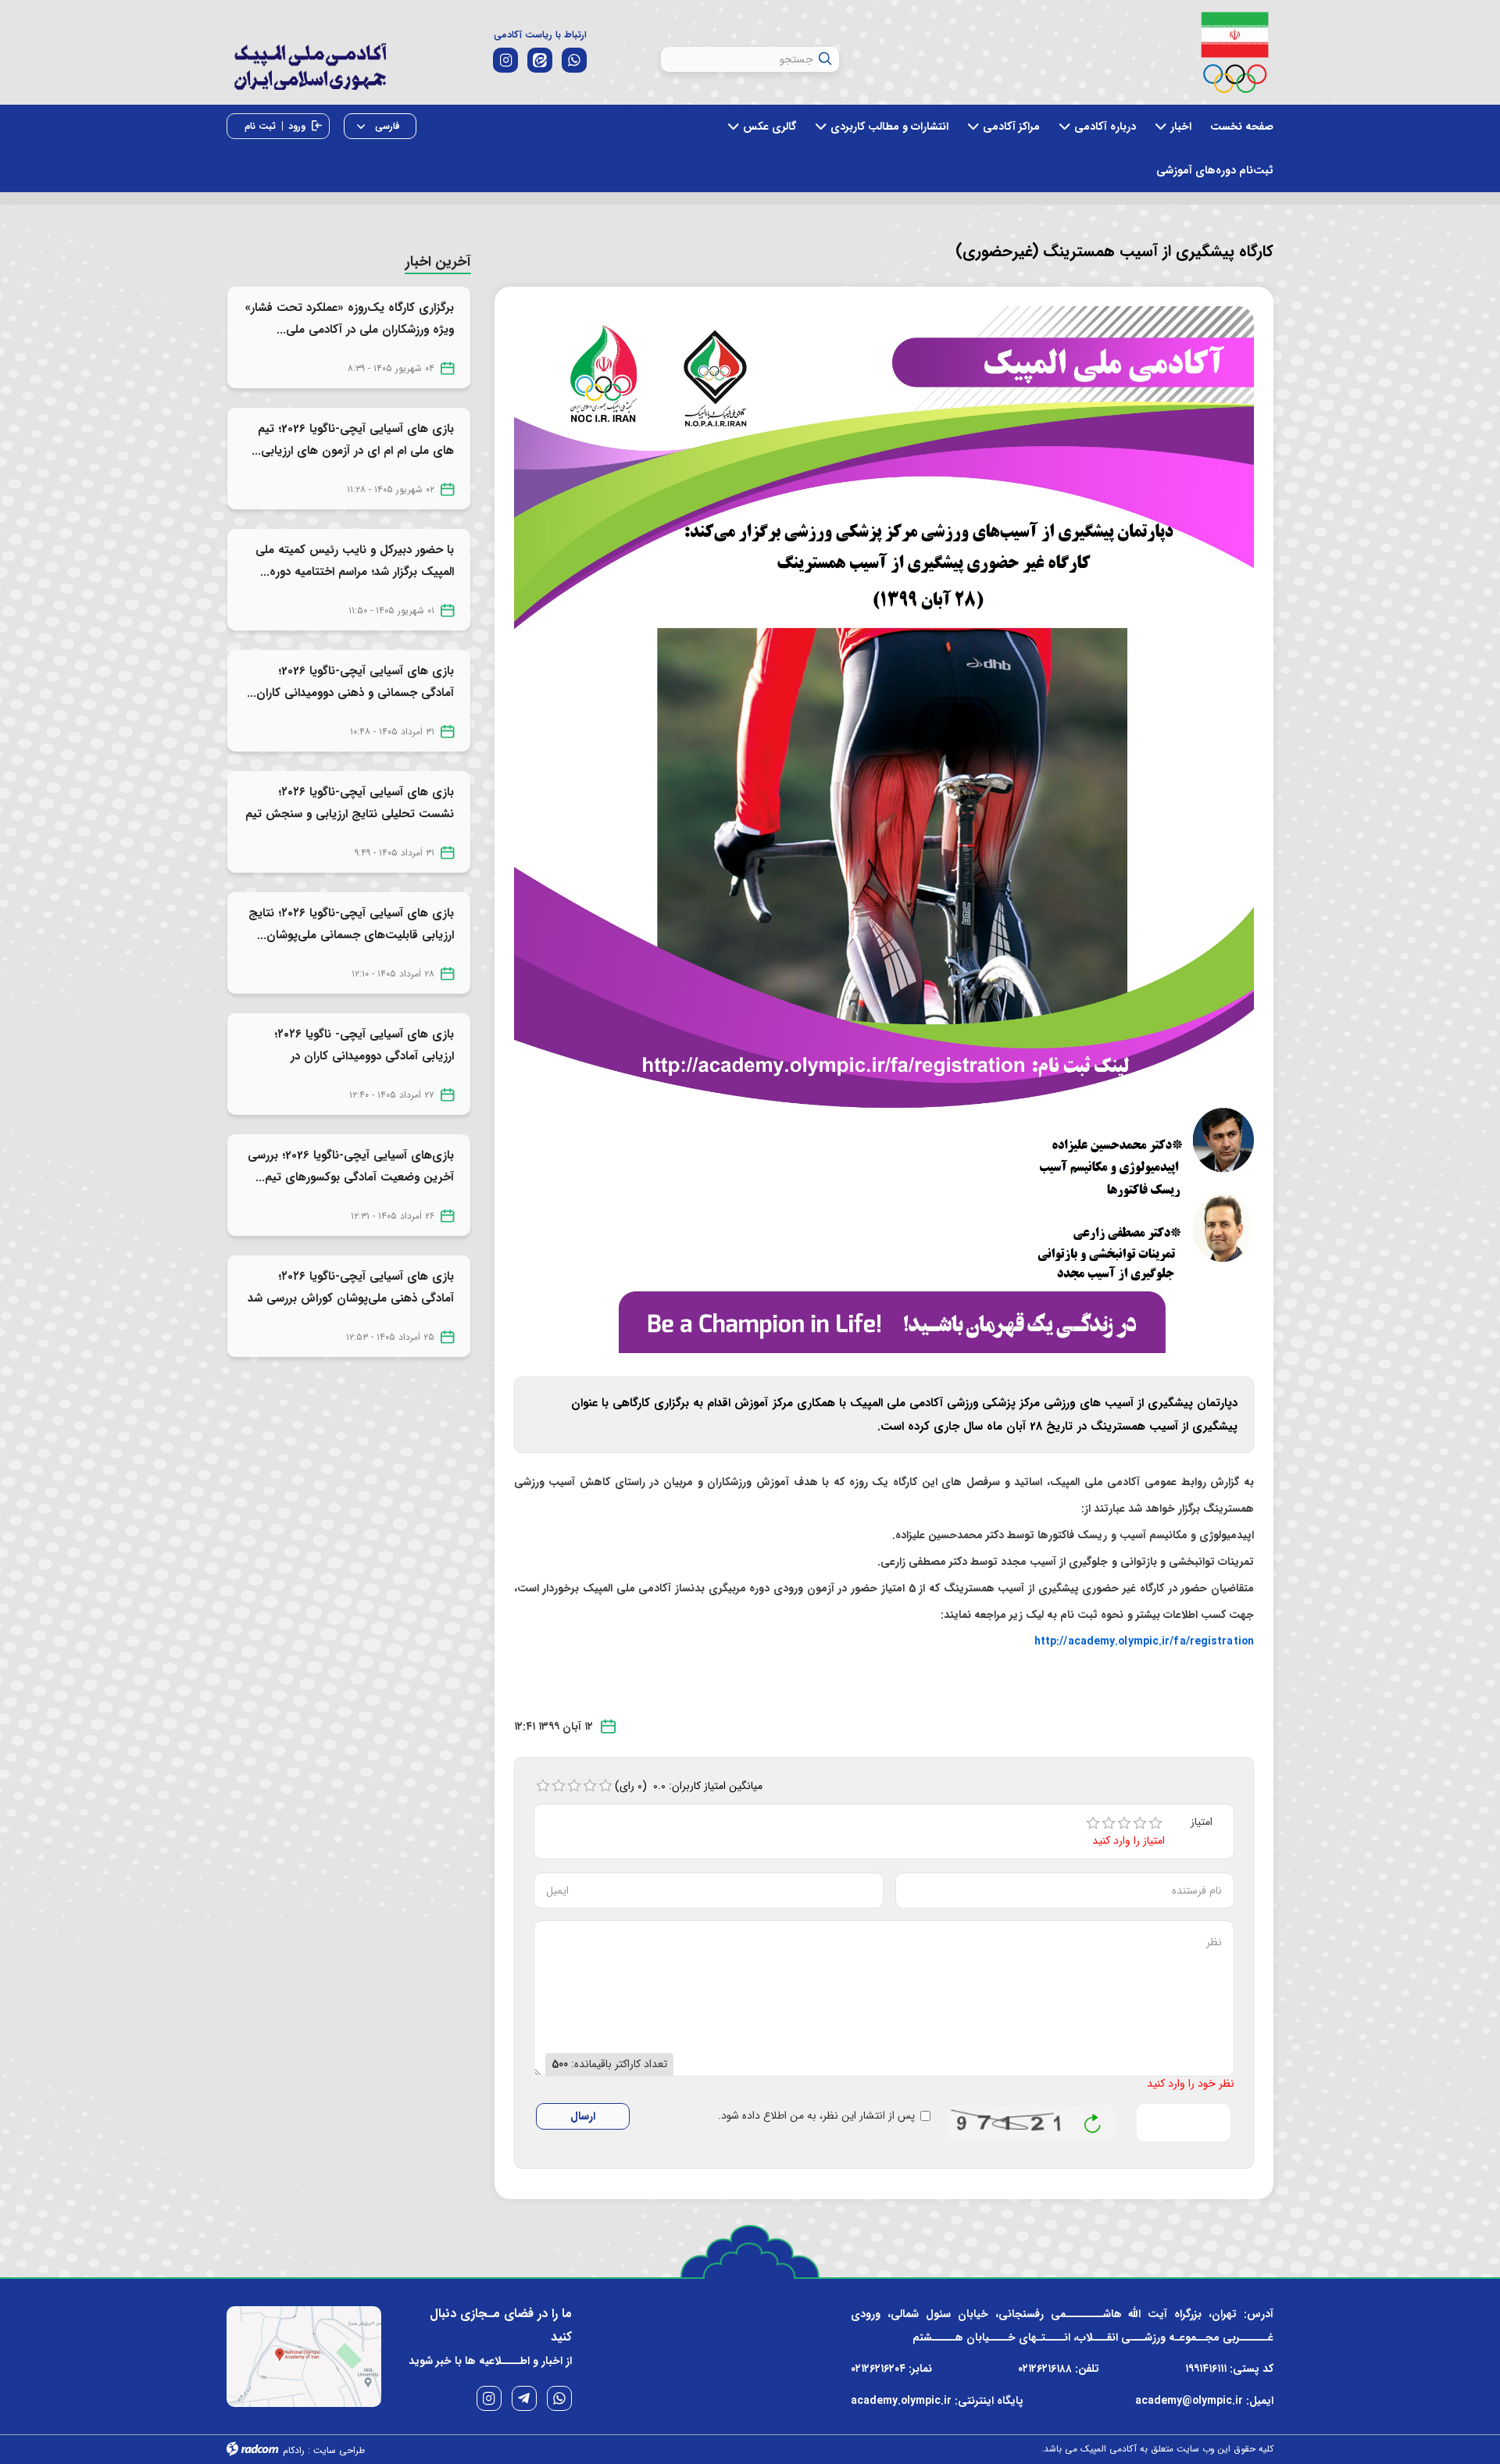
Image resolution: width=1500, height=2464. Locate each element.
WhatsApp (559, 2398)
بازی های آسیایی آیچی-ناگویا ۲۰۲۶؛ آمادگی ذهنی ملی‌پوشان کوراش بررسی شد (351, 1287)
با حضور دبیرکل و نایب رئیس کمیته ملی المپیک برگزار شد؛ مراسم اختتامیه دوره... (355, 561)
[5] (1155, 1823)
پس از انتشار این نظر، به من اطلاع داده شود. (816, 2116)
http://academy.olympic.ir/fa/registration (1144, 1641)
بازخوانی (1093, 2119)
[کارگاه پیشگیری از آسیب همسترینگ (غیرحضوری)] (884, 829)
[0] (543, 1786)
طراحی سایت (339, 2450)
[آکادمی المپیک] (310, 78)
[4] (1140, 1823)
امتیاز (1202, 1822)
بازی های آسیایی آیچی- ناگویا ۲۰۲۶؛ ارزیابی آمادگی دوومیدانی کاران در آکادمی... (364, 1056)
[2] (1109, 1823)
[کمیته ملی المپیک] (1235, 52)
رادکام (294, 2450)
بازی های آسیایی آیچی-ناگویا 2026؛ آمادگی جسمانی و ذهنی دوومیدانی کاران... (350, 682)
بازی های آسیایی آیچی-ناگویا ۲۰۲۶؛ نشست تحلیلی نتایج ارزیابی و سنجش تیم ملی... (350, 814)
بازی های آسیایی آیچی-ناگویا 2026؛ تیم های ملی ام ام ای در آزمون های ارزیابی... (353, 440)
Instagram (489, 2398)
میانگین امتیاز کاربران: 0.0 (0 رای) (689, 1786)
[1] (1093, 1823)
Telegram (524, 2398)
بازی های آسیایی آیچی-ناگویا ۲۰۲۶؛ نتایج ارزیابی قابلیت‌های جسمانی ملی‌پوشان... (351, 924)
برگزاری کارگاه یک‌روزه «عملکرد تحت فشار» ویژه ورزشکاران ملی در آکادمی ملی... (349, 319)
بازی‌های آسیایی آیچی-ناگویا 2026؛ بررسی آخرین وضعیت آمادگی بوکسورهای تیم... (351, 1166)
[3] (1124, 1823)
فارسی (386, 126)
